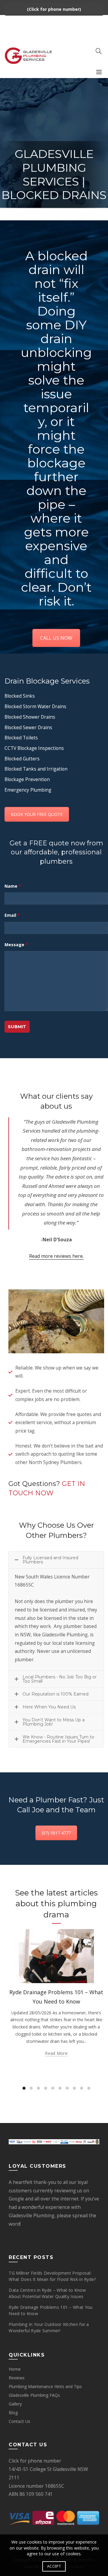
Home (15, 2369)
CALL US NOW (56, 638)
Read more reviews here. (56, 1256)
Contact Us (19, 2421)
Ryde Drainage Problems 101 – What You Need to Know (51, 2310)
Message (16, 945)
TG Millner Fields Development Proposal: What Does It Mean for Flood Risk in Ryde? (52, 2276)
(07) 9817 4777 (56, 1833)
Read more (56, 2053)
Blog (13, 2413)
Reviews (17, 2378)
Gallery (15, 2404)
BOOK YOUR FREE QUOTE (37, 814)
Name (13, 886)
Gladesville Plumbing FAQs (34, 2395)
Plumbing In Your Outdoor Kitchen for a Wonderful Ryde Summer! (49, 2327)
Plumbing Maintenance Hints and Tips (45, 2386)
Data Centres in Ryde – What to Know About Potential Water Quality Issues (47, 2293)
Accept (54, 2566)
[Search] (99, 51)
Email (12, 915)
